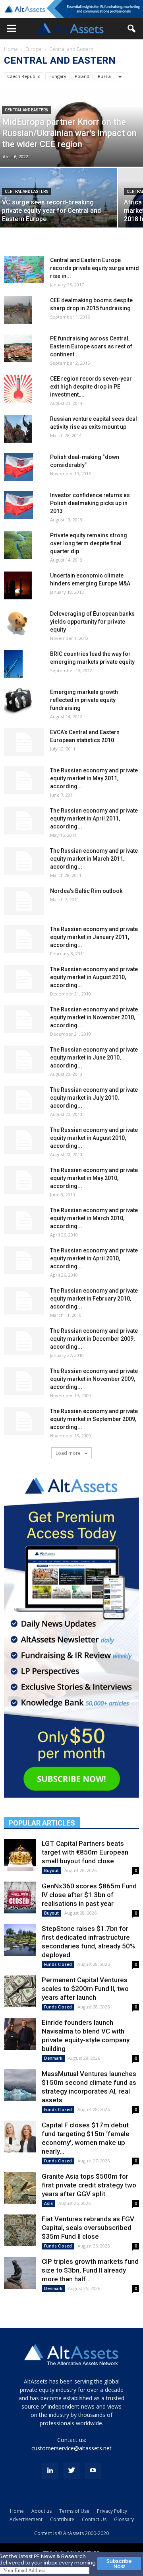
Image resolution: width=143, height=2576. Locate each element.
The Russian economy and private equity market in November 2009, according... (94, 1379)
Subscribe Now (119, 2564)
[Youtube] (93, 2471)
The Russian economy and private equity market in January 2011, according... (94, 937)
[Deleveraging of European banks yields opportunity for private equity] (17, 624)
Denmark (53, 2058)
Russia (104, 76)
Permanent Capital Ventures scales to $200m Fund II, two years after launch (85, 1989)
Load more (69, 1453)
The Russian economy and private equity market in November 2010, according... (94, 1017)
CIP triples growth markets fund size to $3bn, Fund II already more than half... (90, 2270)
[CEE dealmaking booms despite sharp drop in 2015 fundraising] (18, 310)
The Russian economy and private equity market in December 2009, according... (94, 1339)
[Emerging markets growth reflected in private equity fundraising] (18, 702)
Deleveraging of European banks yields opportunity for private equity (92, 622)
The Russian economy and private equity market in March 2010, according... (94, 1218)
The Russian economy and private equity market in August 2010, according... (94, 977)
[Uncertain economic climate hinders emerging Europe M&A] (18, 585)
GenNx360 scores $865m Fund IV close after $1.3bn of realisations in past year (89, 1895)
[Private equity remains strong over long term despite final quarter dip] (18, 545)
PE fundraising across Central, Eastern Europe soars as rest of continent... (91, 346)
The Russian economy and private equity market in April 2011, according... (94, 818)
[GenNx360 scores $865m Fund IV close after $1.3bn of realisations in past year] (20, 1897)
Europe (34, 49)
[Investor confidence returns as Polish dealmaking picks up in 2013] (18, 505)
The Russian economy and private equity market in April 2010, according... (94, 1258)
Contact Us (94, 2519)
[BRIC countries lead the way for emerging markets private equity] (13, 664)
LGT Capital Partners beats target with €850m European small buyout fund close (85, 1852)
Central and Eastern (27, 110)
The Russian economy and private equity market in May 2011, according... (94, 778)
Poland (82, 76)
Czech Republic (24, 76)
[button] (12, 29)
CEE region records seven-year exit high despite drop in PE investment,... (91, 387)
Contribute (62, 2519)
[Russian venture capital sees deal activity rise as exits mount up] (18, 429)
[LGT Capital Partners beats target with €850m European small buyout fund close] (20, 1855)
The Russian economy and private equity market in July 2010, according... (94, 1098)
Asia (48, 2203)
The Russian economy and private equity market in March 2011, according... (94, 859)
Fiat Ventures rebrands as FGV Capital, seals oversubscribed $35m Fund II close (88, 2228)
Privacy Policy (112, 2511)
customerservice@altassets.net (71, 2448)
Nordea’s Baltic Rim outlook (86, 891)
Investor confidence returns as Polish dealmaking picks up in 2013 (90, 503)
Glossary (124, 2519)
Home (11, 49)
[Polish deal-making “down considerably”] (18, 467)
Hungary (57, 76)
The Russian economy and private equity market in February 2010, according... (94, 1299)
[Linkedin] (50, 2471)
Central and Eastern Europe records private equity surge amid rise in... (95, 268)
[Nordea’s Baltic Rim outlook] (24, 901)
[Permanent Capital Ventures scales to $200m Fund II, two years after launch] (20, 1991)
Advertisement (26, 2519)
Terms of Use (74, 2511)
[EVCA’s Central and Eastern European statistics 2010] (24, 742)
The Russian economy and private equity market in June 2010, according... (94, 1058)
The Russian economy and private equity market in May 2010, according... (94, 1178)
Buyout (51, 1870)
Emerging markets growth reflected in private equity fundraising (84, 700)
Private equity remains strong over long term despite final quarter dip (89, 543)
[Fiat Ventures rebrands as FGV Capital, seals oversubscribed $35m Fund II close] (20, 2230)
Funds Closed (58, 1964)
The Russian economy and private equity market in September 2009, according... (94, 1419)
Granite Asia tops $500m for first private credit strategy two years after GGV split (89, 2185)
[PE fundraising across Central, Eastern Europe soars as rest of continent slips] (18, 348)
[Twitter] (71, 2471)
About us (42, 2511)
